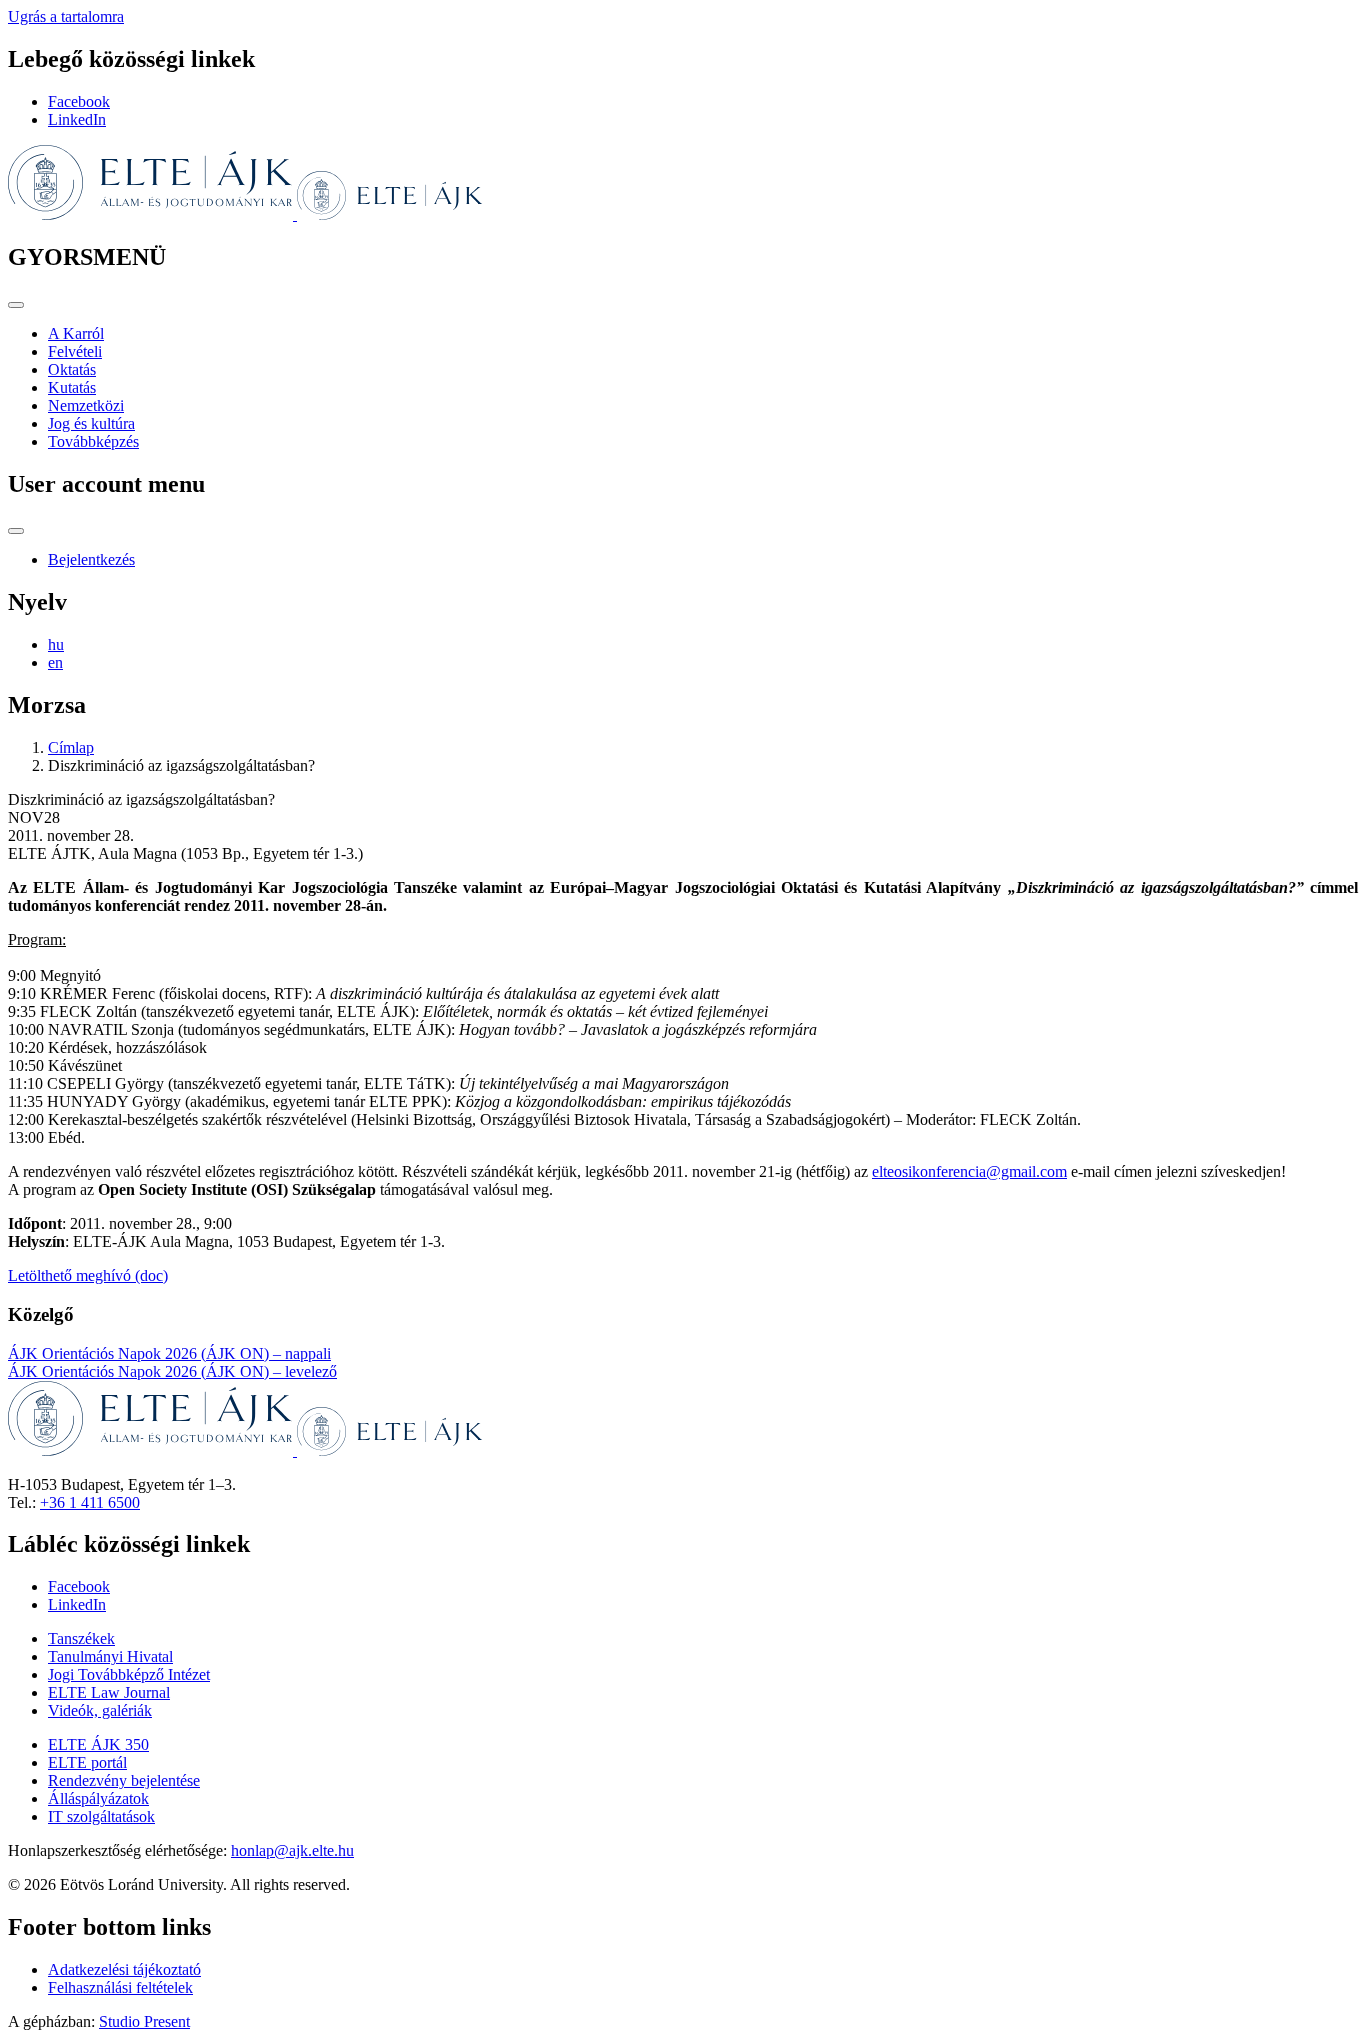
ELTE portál (87, 1762)
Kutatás (72, 387)
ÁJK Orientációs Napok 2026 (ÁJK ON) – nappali (169, 1353)
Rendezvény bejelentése (124, 1780)
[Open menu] (16, 305)
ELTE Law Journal (109, 1692)
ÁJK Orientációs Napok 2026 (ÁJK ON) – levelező (172, 1371)
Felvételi (75, 351)
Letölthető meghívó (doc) (88, 1275)
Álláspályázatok (98, 1798)
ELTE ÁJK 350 (98, 1744)
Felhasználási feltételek (120, 1987)
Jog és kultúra (91, 423)
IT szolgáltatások (101, 1816)
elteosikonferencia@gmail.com (969, 1171)
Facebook (79, 101)
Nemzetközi (86, 405)
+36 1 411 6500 (90, 1502)
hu (56, 644)
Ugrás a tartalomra (66, 16)
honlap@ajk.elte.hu (292, 1850)
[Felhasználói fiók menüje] (16, 531)
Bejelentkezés (91, 559)
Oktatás (72, 369)
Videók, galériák (100, 1710)
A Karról (76, 333)
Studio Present (144, 2021)
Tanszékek (81, 1638)
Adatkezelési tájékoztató (124, 1969)
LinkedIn (77, 119)
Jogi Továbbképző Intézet (129, 1674)
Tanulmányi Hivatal (110, 1656)
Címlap (71, 747)
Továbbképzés (93, 441)
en (55, 662)
